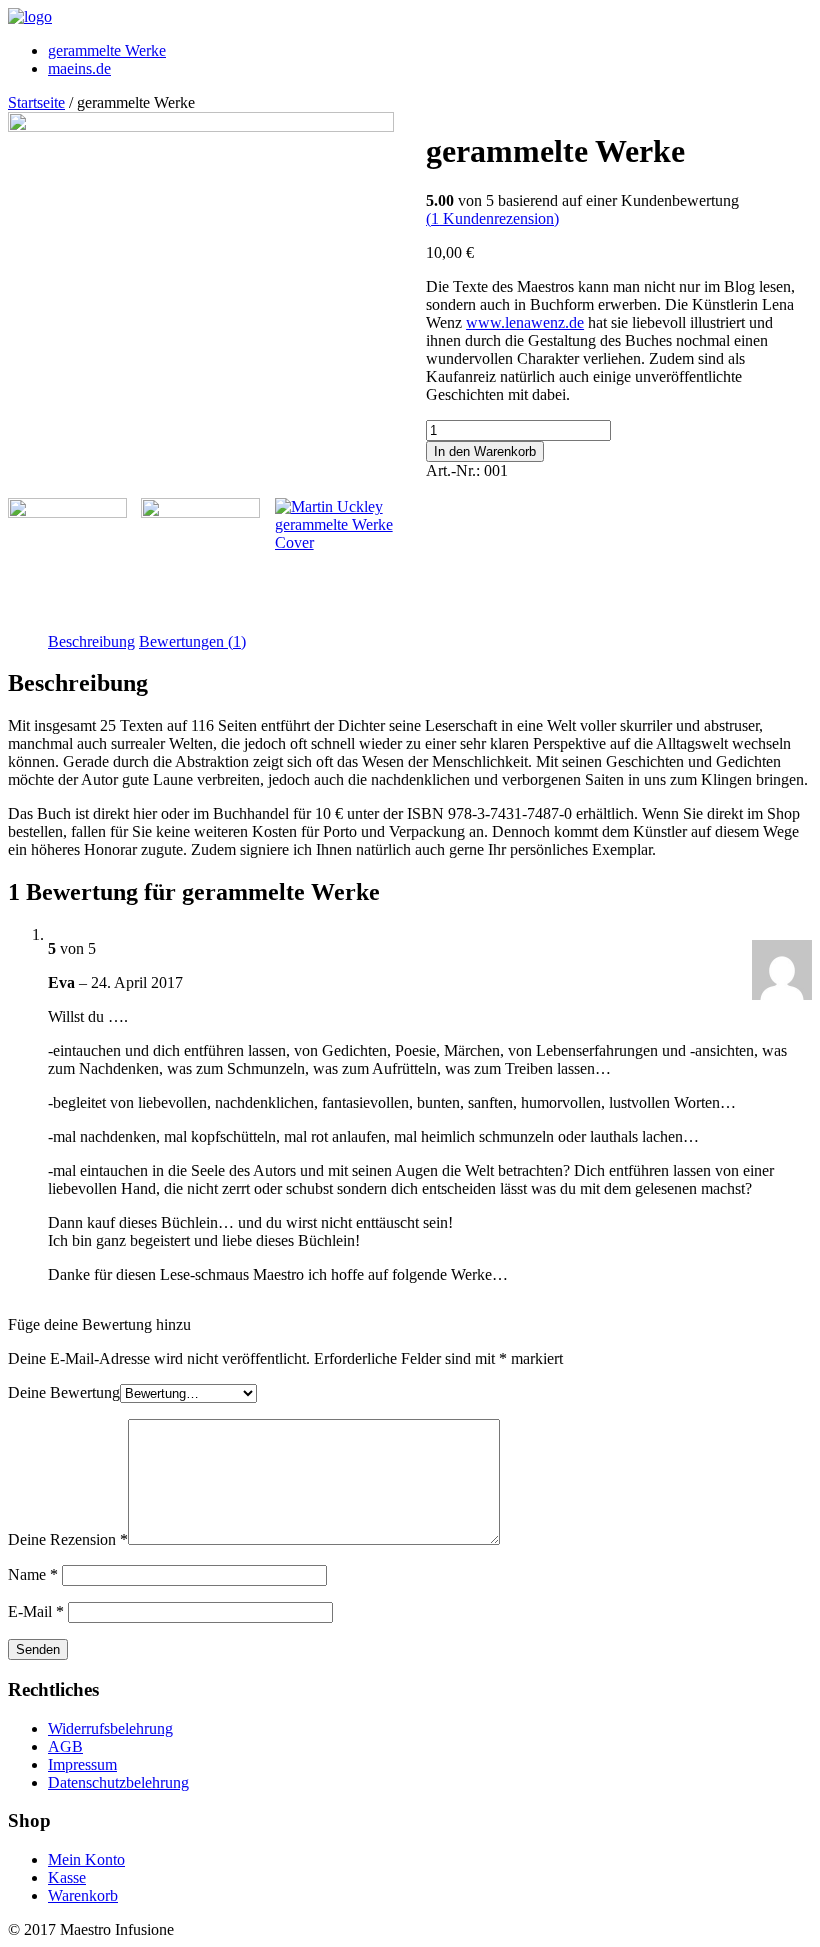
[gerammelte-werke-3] (200, 557)
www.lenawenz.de (525, 322)
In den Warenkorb (485, 451)
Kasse (67, 1877)
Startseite (36, 102)
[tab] (91, 642)
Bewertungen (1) (192, 641)
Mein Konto (86, 1859)
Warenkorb (83, 1895)
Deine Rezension (68, 1539)
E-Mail (36, 1611)
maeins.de (79, 68)
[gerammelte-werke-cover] (334, 525)
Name (33, 1574)
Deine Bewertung (64, 1392)
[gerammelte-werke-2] (67, 557)
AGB (65, 1746)
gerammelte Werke (107, 50)
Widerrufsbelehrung (110, 1728)
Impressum (82, 1764)
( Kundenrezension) (492, 218)
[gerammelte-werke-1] (201, 126)
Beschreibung (91, 641)
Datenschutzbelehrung (118, 1782)
